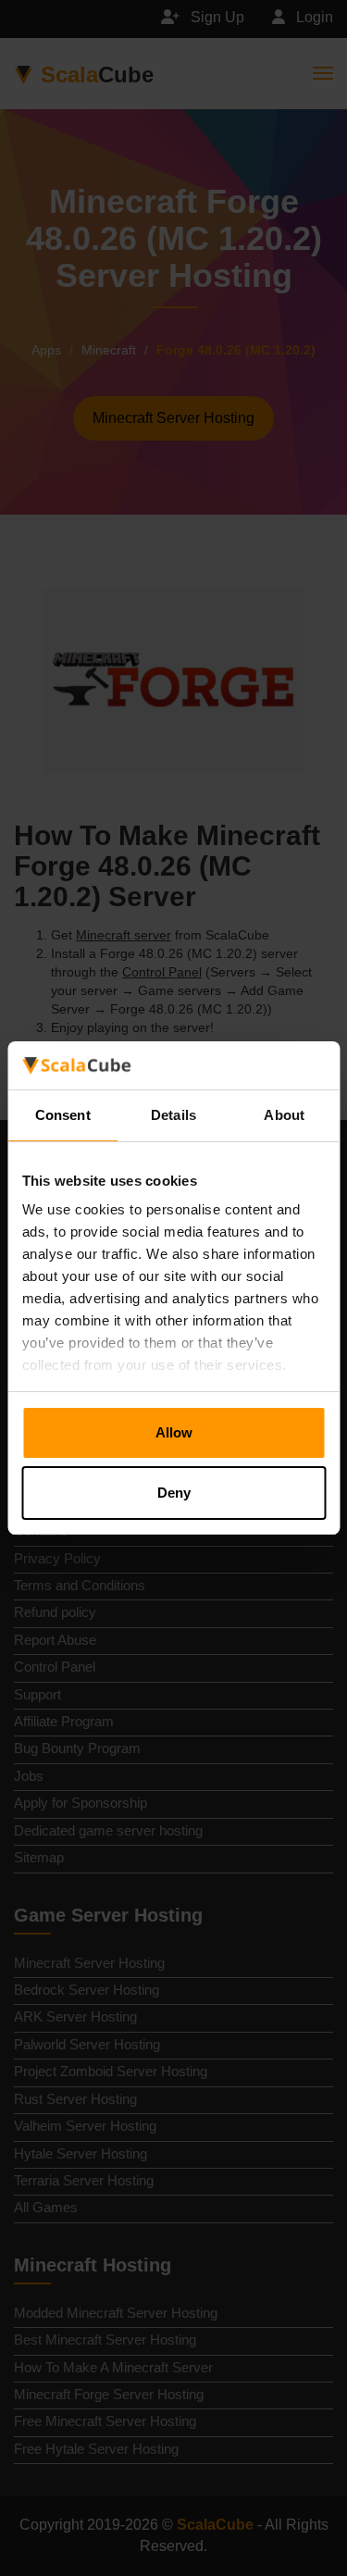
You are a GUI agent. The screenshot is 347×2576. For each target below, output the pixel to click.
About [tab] (284, 1115)
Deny (174, 1493)
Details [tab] (173, 1115)
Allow (174, 1432)
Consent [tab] (63, 1115)
